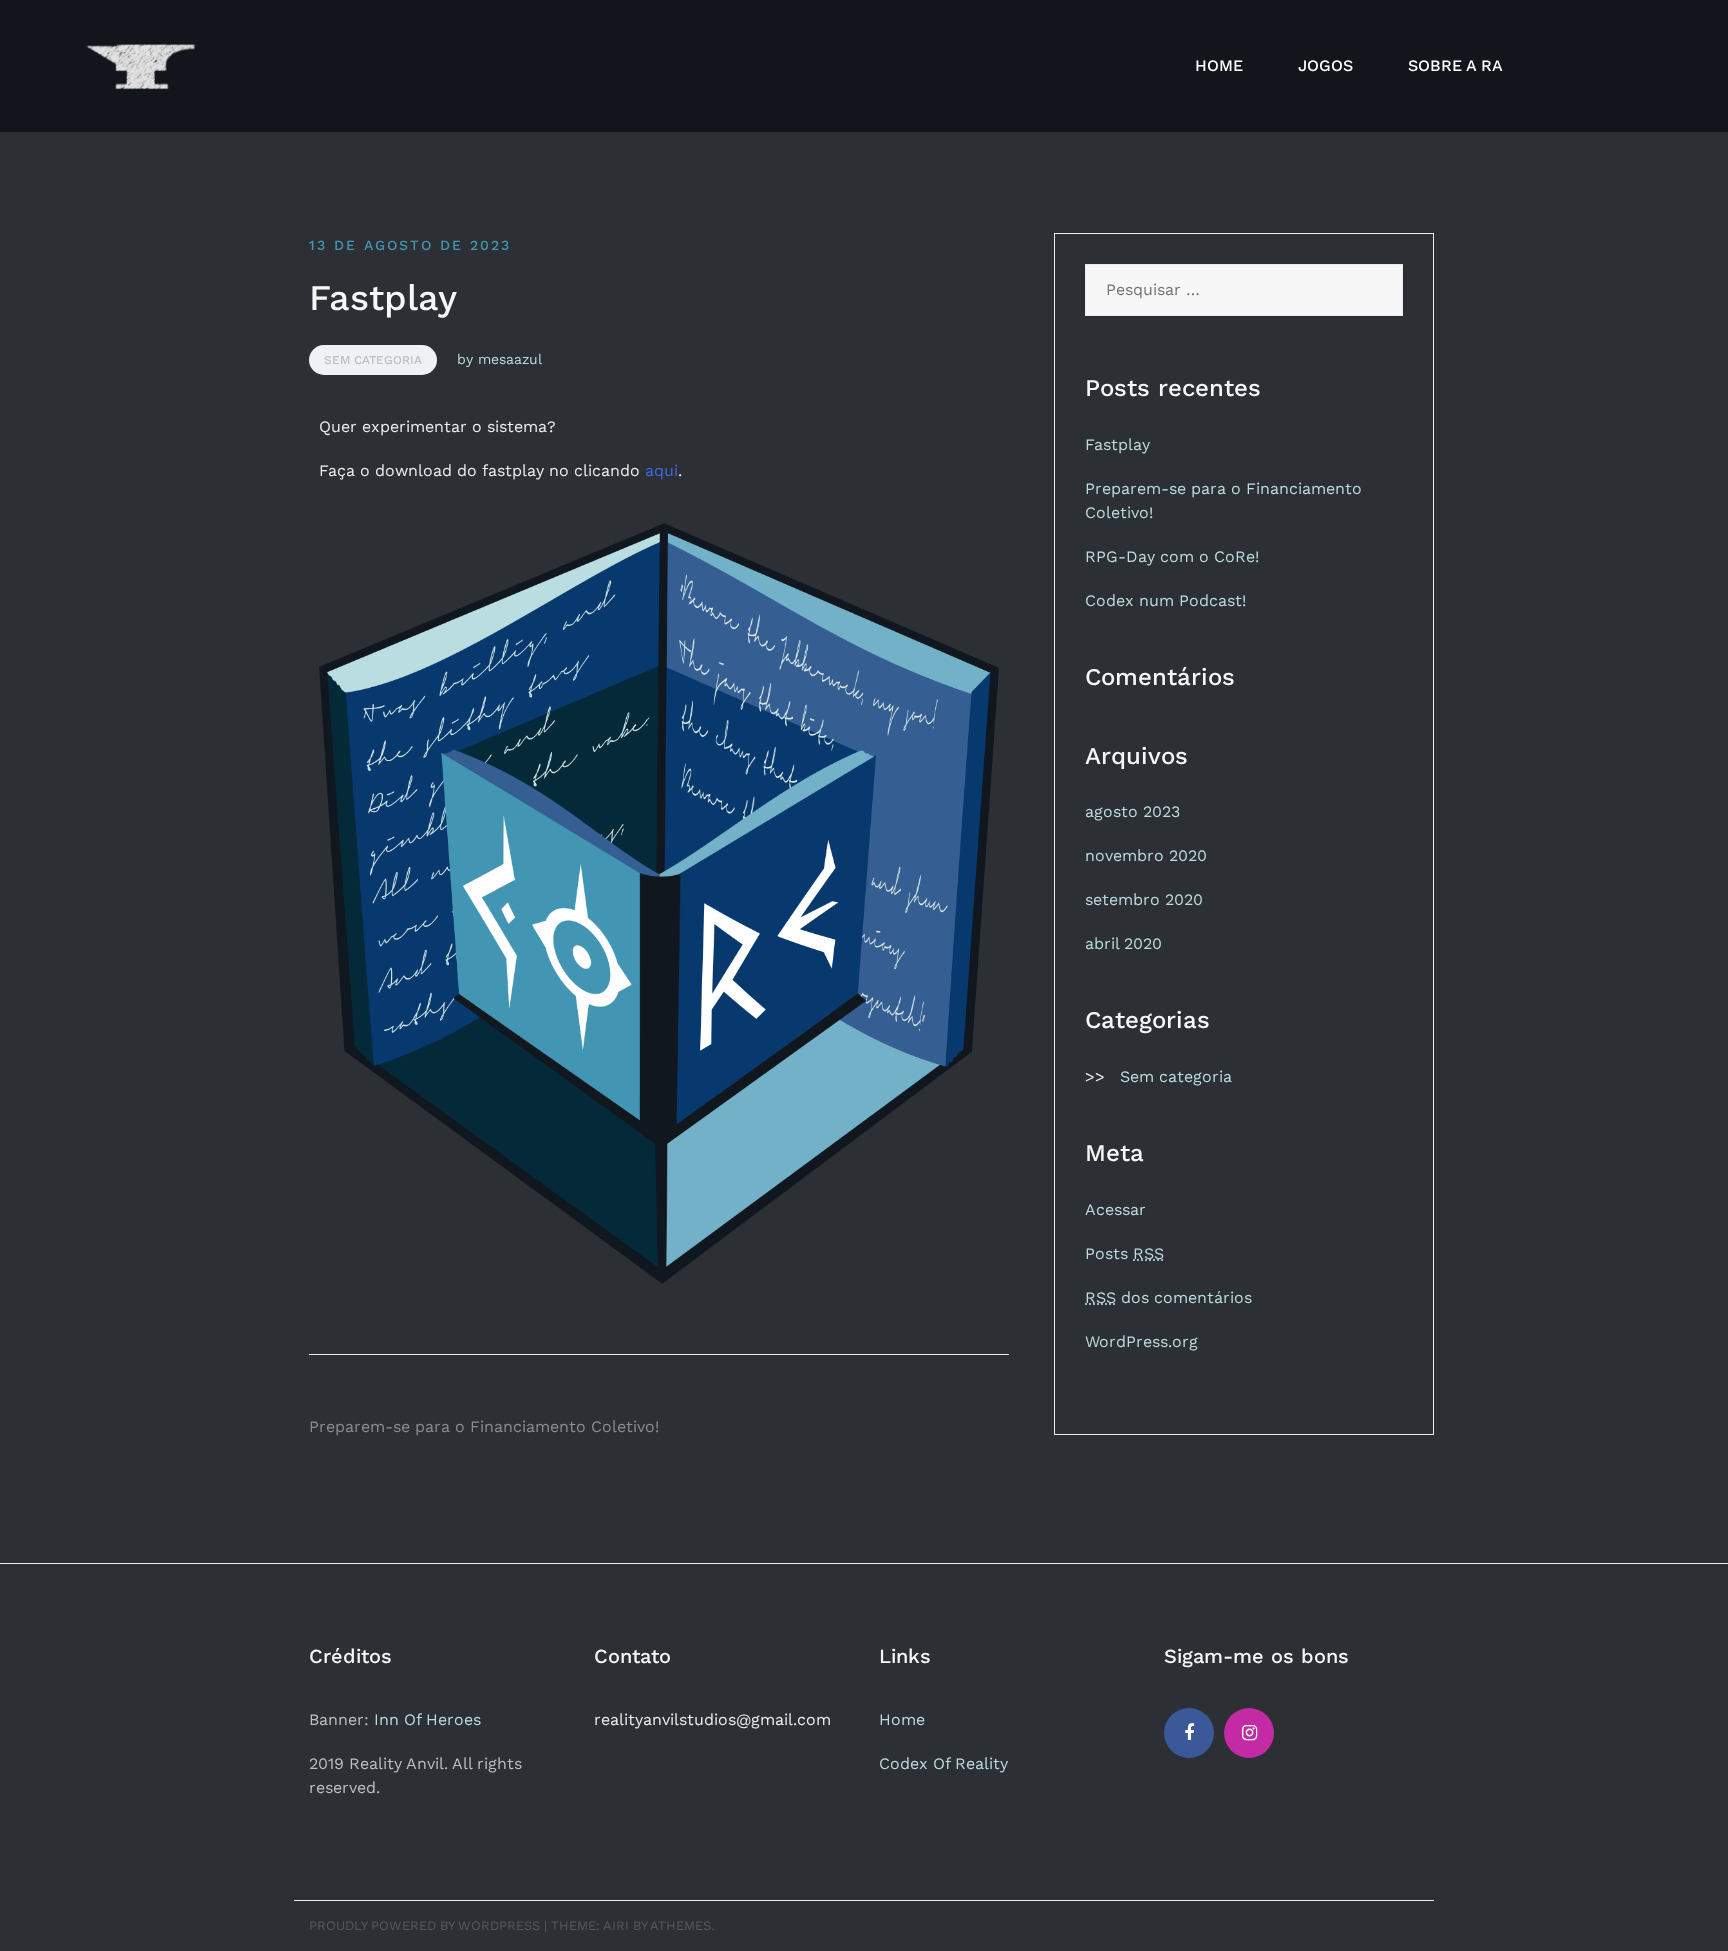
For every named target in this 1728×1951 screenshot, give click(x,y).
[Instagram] (1249, 1733)
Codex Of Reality (943, 1763)
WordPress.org (1141, 1341)
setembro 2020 (1144, 899)
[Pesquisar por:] (1244, 290)
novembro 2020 (1146, 855)
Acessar (1115, 1209)
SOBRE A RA (1455, 65)
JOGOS (1325, 65)
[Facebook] (1189, 1733)
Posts (1124, 1253)
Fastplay (1117, 444)
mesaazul (510, 359)
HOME (1219, 65)
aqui (661, 470)
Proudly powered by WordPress (424, 1925)
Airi (616, 1925)
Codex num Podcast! (1165, 600)
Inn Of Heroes (427, 1719)
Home (902, 1719)
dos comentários (1168, 1297)
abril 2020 (1123, 943)
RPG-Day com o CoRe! (1172, 556)
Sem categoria (373, 360)
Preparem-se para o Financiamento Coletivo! (484, 1426)
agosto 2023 (1132, 811)
